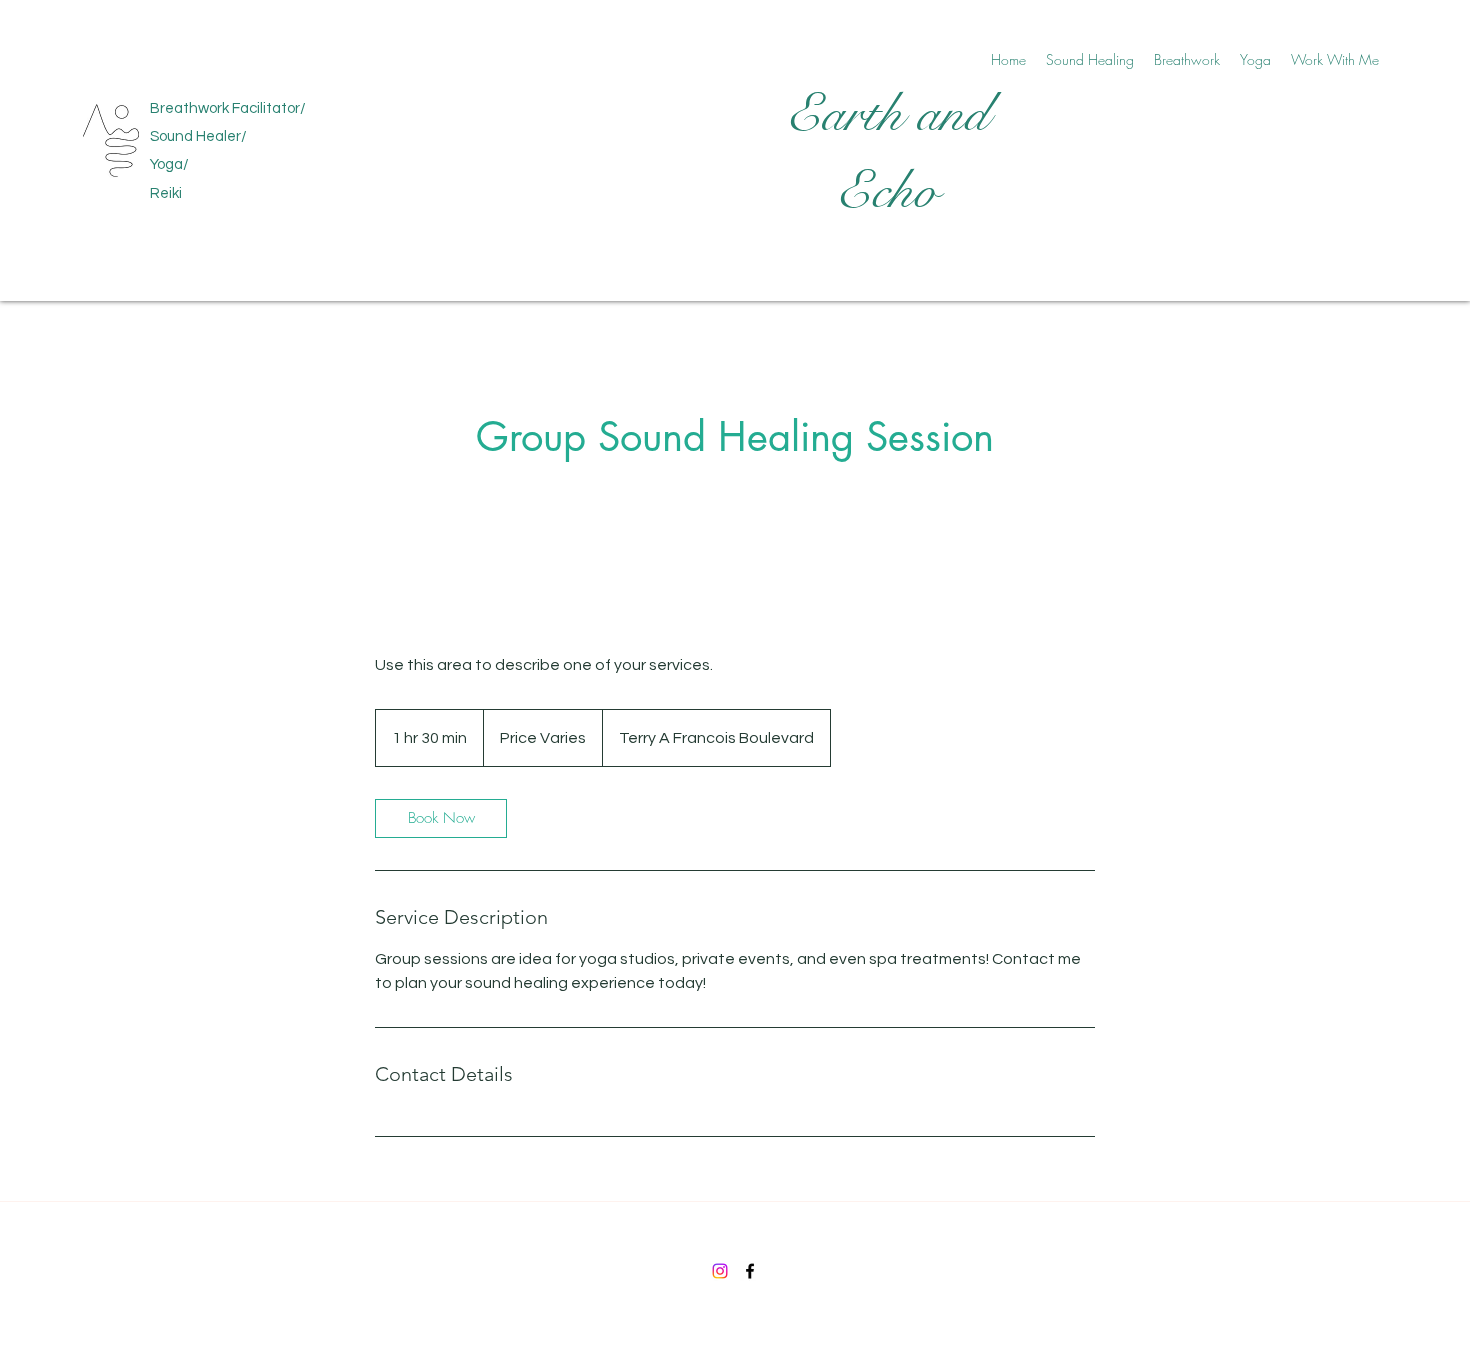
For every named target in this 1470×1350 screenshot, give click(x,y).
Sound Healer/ (198, 136)
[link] (441, 818)
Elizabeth (184, 69)
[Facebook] (750, 1271)
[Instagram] (720, 1271)
